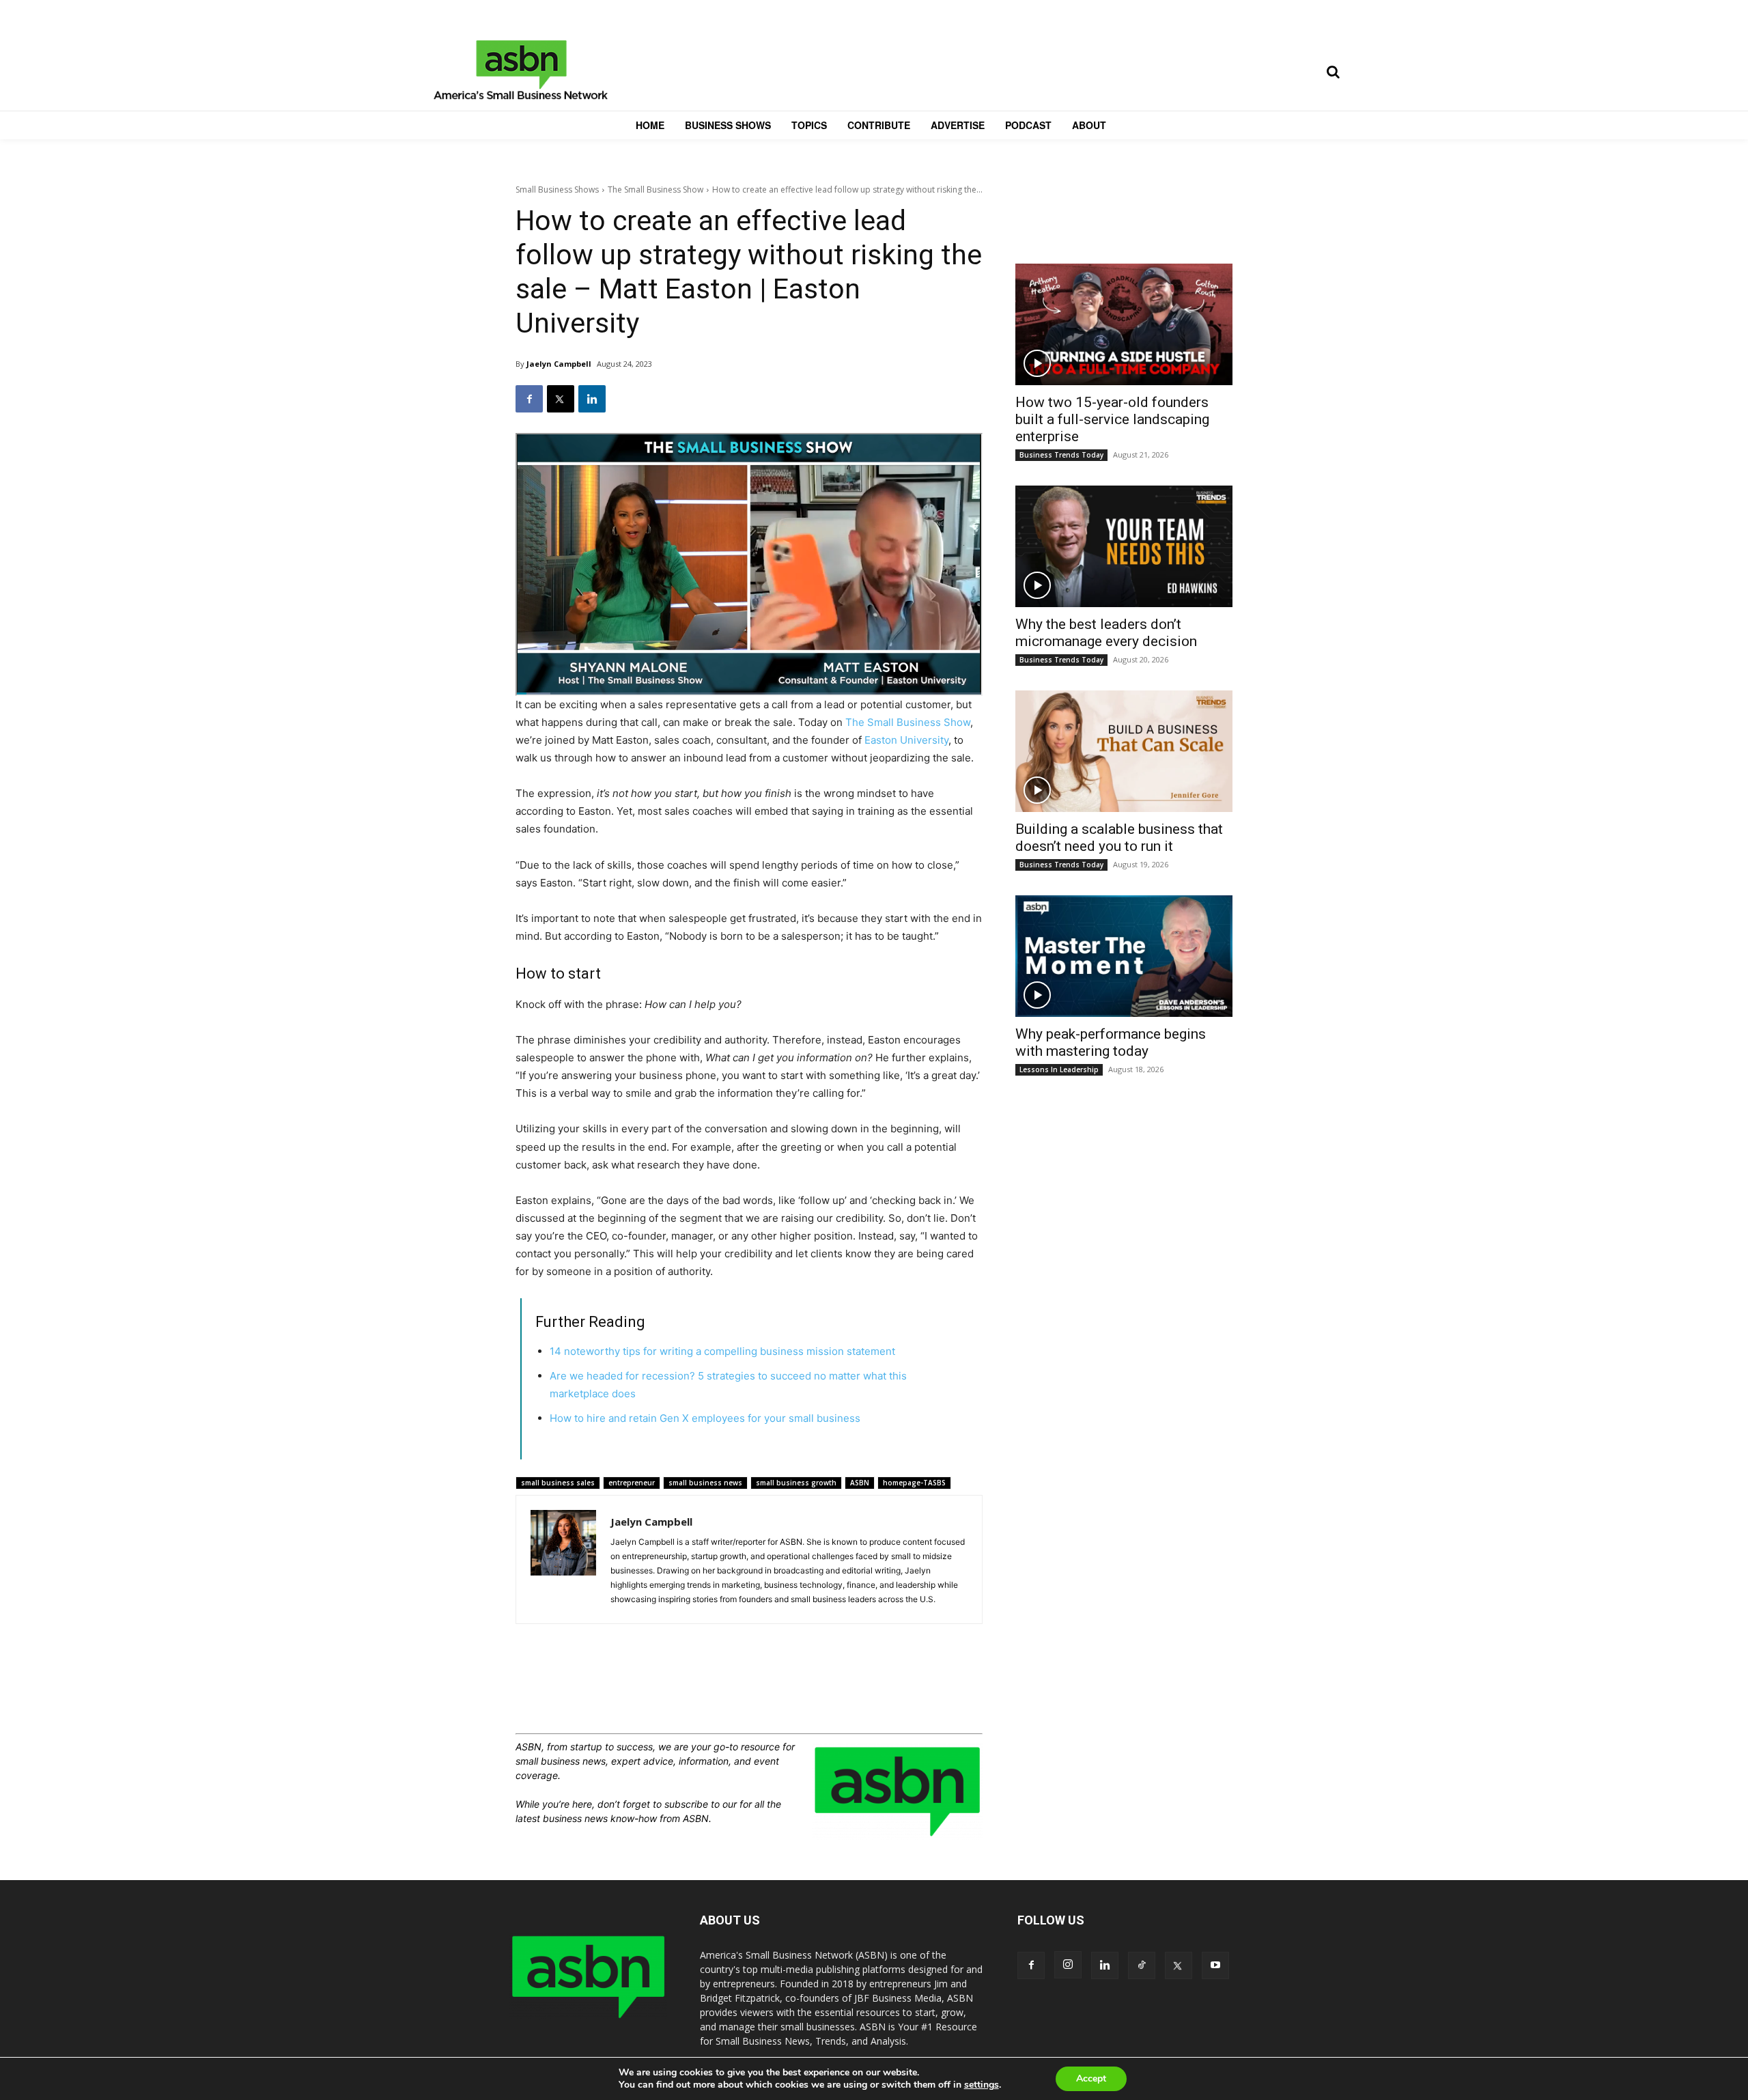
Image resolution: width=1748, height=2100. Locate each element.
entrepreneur (632, 1483)
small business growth (796, 1483)
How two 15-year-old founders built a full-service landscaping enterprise (1112, 419)
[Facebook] (529, 399)
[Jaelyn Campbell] (563, 1559)
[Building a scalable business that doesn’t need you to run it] (1124, 751)
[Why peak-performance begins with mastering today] (1124, 956)
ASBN (860, 1483)
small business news (705, 1483)
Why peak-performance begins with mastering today (1111, 1042)
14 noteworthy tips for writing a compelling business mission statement (722, 1351)
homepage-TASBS (914, 1483)
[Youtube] (1215, 1965)
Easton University (906, 740)
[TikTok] (1142, 1965)
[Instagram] (1068, 1965)
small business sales (558, 1483)
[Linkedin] (592, 399)
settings (982, 2085)
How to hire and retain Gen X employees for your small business (705, 1418)
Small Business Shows (557, 190)
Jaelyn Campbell (559, 364)
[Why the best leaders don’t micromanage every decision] (1124, 546)
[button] (1333, 72)
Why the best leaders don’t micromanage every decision (1106, 633)
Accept (1091, 2078)
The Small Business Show (655, 190)
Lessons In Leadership (1059, 1069)
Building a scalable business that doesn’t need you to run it (1119, 838)
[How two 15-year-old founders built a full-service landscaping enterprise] (1124, 324)
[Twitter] (561, 399)
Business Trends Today (1061, 455)
